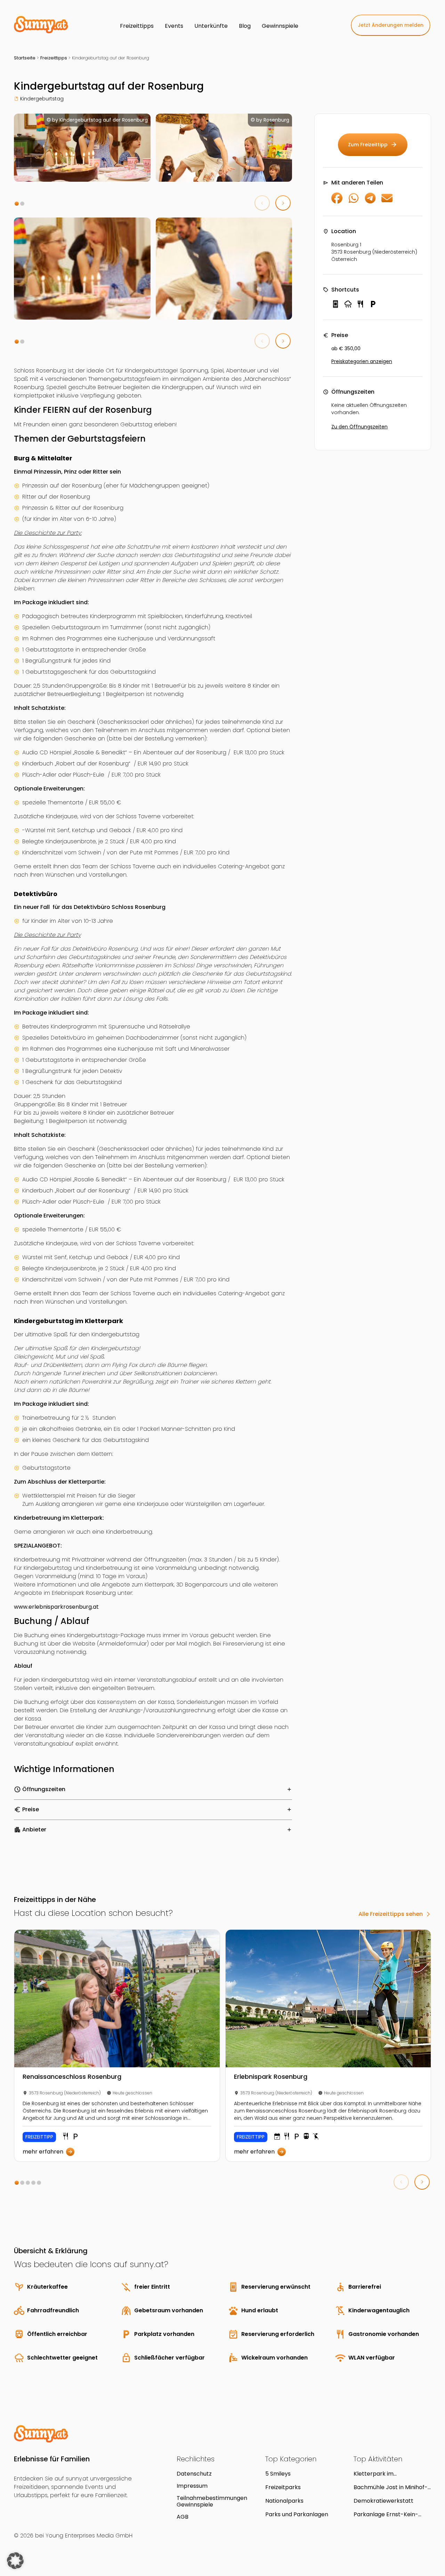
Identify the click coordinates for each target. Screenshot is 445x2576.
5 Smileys (278, 2474)
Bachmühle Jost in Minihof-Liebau (391, 2487)
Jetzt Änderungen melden (391, 25)
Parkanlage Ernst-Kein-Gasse (386, 2514)
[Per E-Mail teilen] (387, 202)
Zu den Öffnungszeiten (359, 427)
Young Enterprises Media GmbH (89, 2536)
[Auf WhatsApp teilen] (354, 202)
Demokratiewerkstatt (383, 2501)
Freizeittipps (54, 58)
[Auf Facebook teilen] (337, 202)
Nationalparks (284, 2501)
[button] (17, 204)
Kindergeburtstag (42, 99)
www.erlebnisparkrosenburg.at (56, 1607)
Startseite (25, 58)
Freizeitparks (283, 2487)
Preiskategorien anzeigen (362, 361)
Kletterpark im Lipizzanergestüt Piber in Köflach (387, 2474)
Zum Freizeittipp (373, 145)
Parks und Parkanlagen (297, 2514)
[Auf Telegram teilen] (370, 202)
